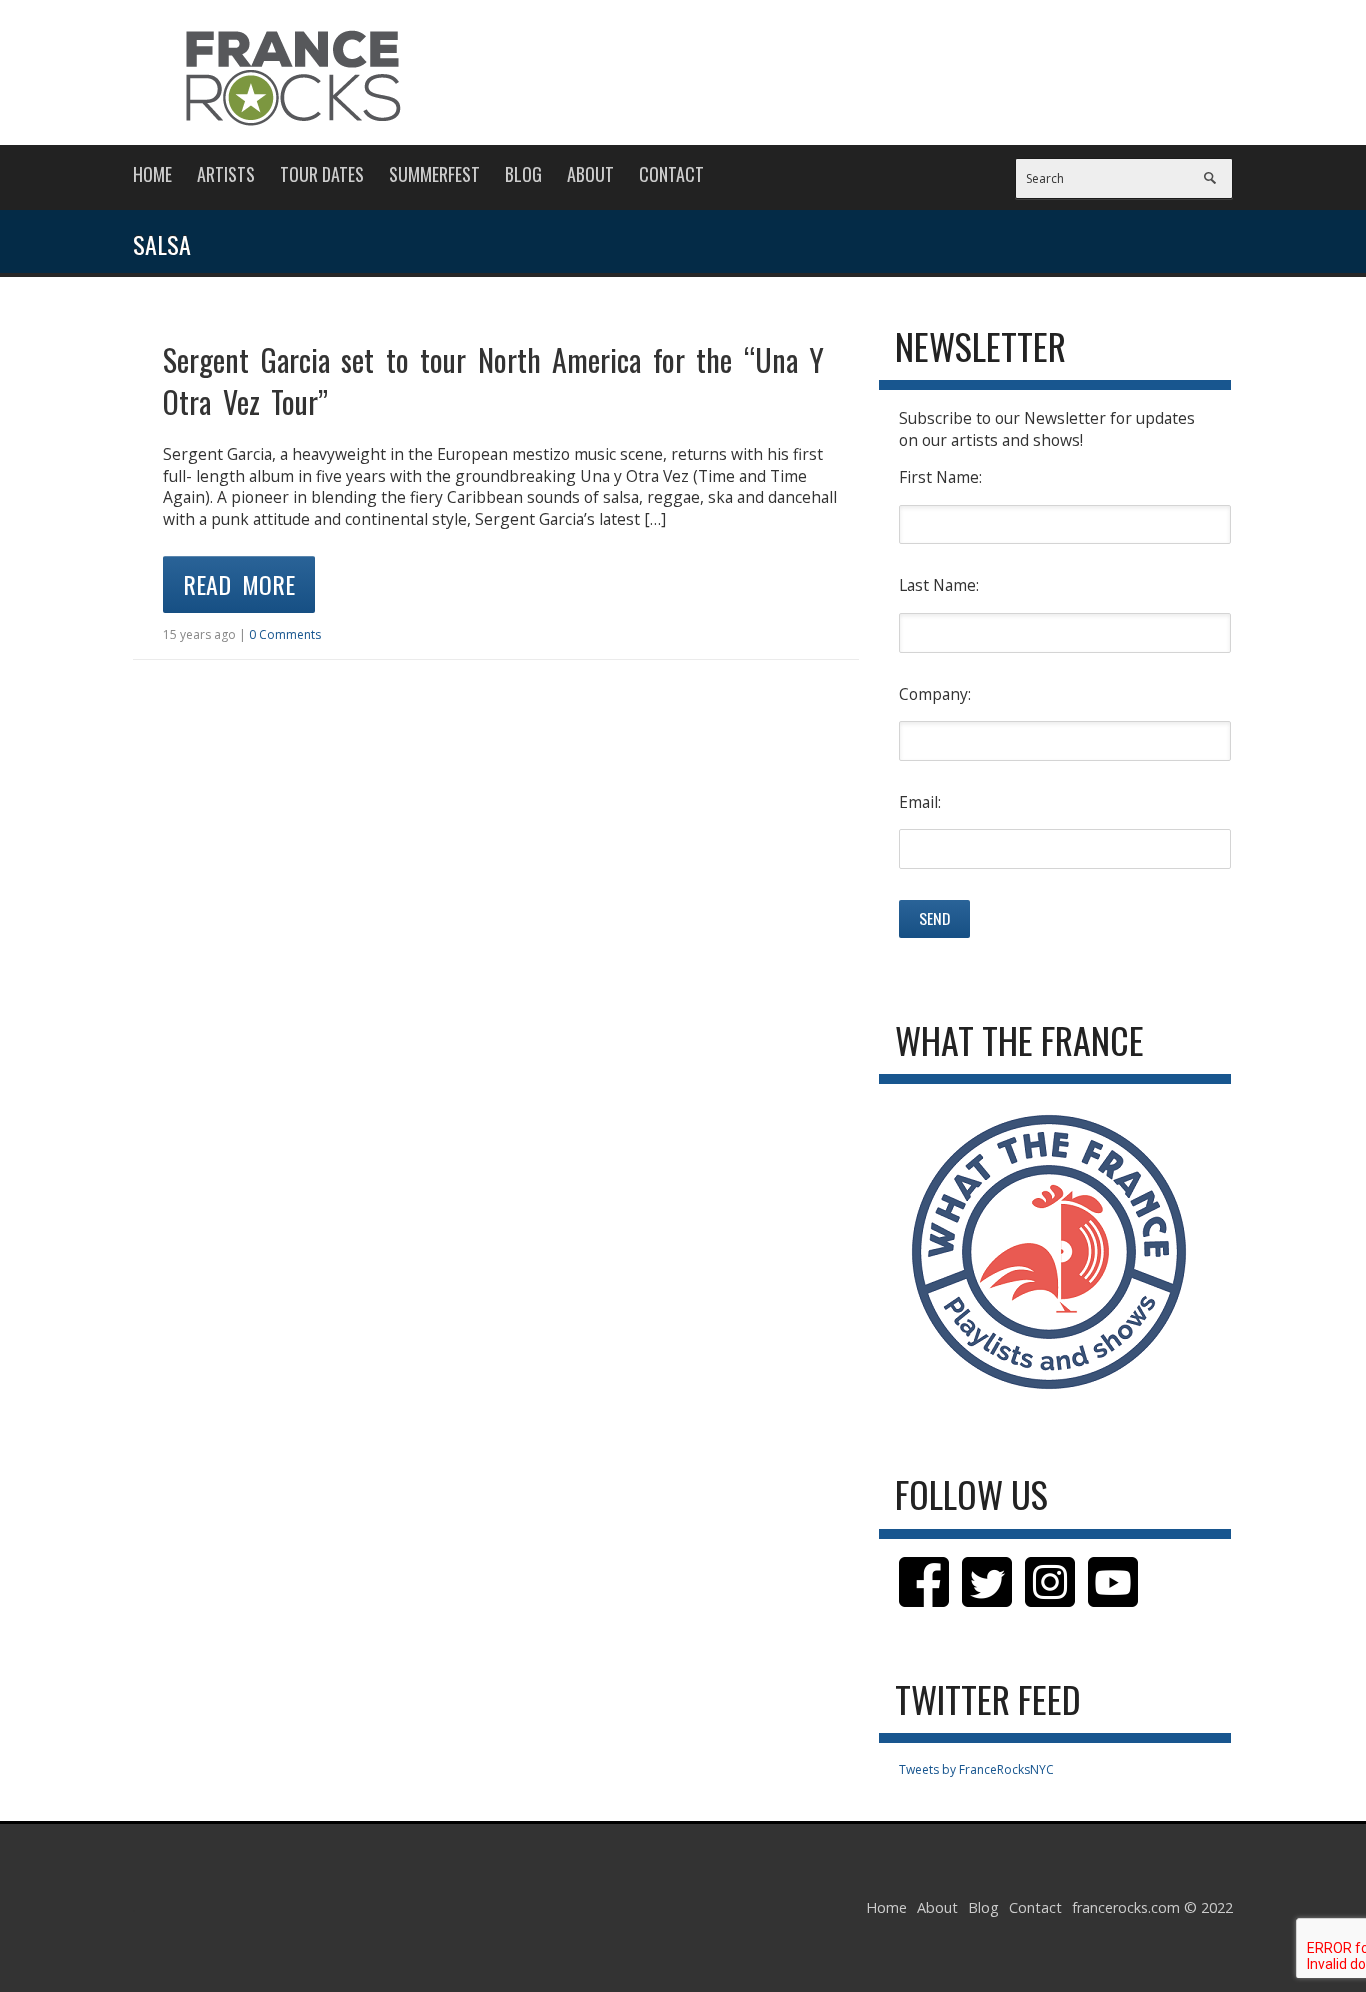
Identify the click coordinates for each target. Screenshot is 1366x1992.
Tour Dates (322, 174)
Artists (226, 174)
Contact (671, 174)
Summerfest (434, 174)
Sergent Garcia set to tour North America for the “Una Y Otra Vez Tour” (493, 380)
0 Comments (285, 634)
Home (152, 174)
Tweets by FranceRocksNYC (976, 1769)
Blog (523, 174)
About (590, 174)
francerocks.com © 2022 (1152, 1907)
